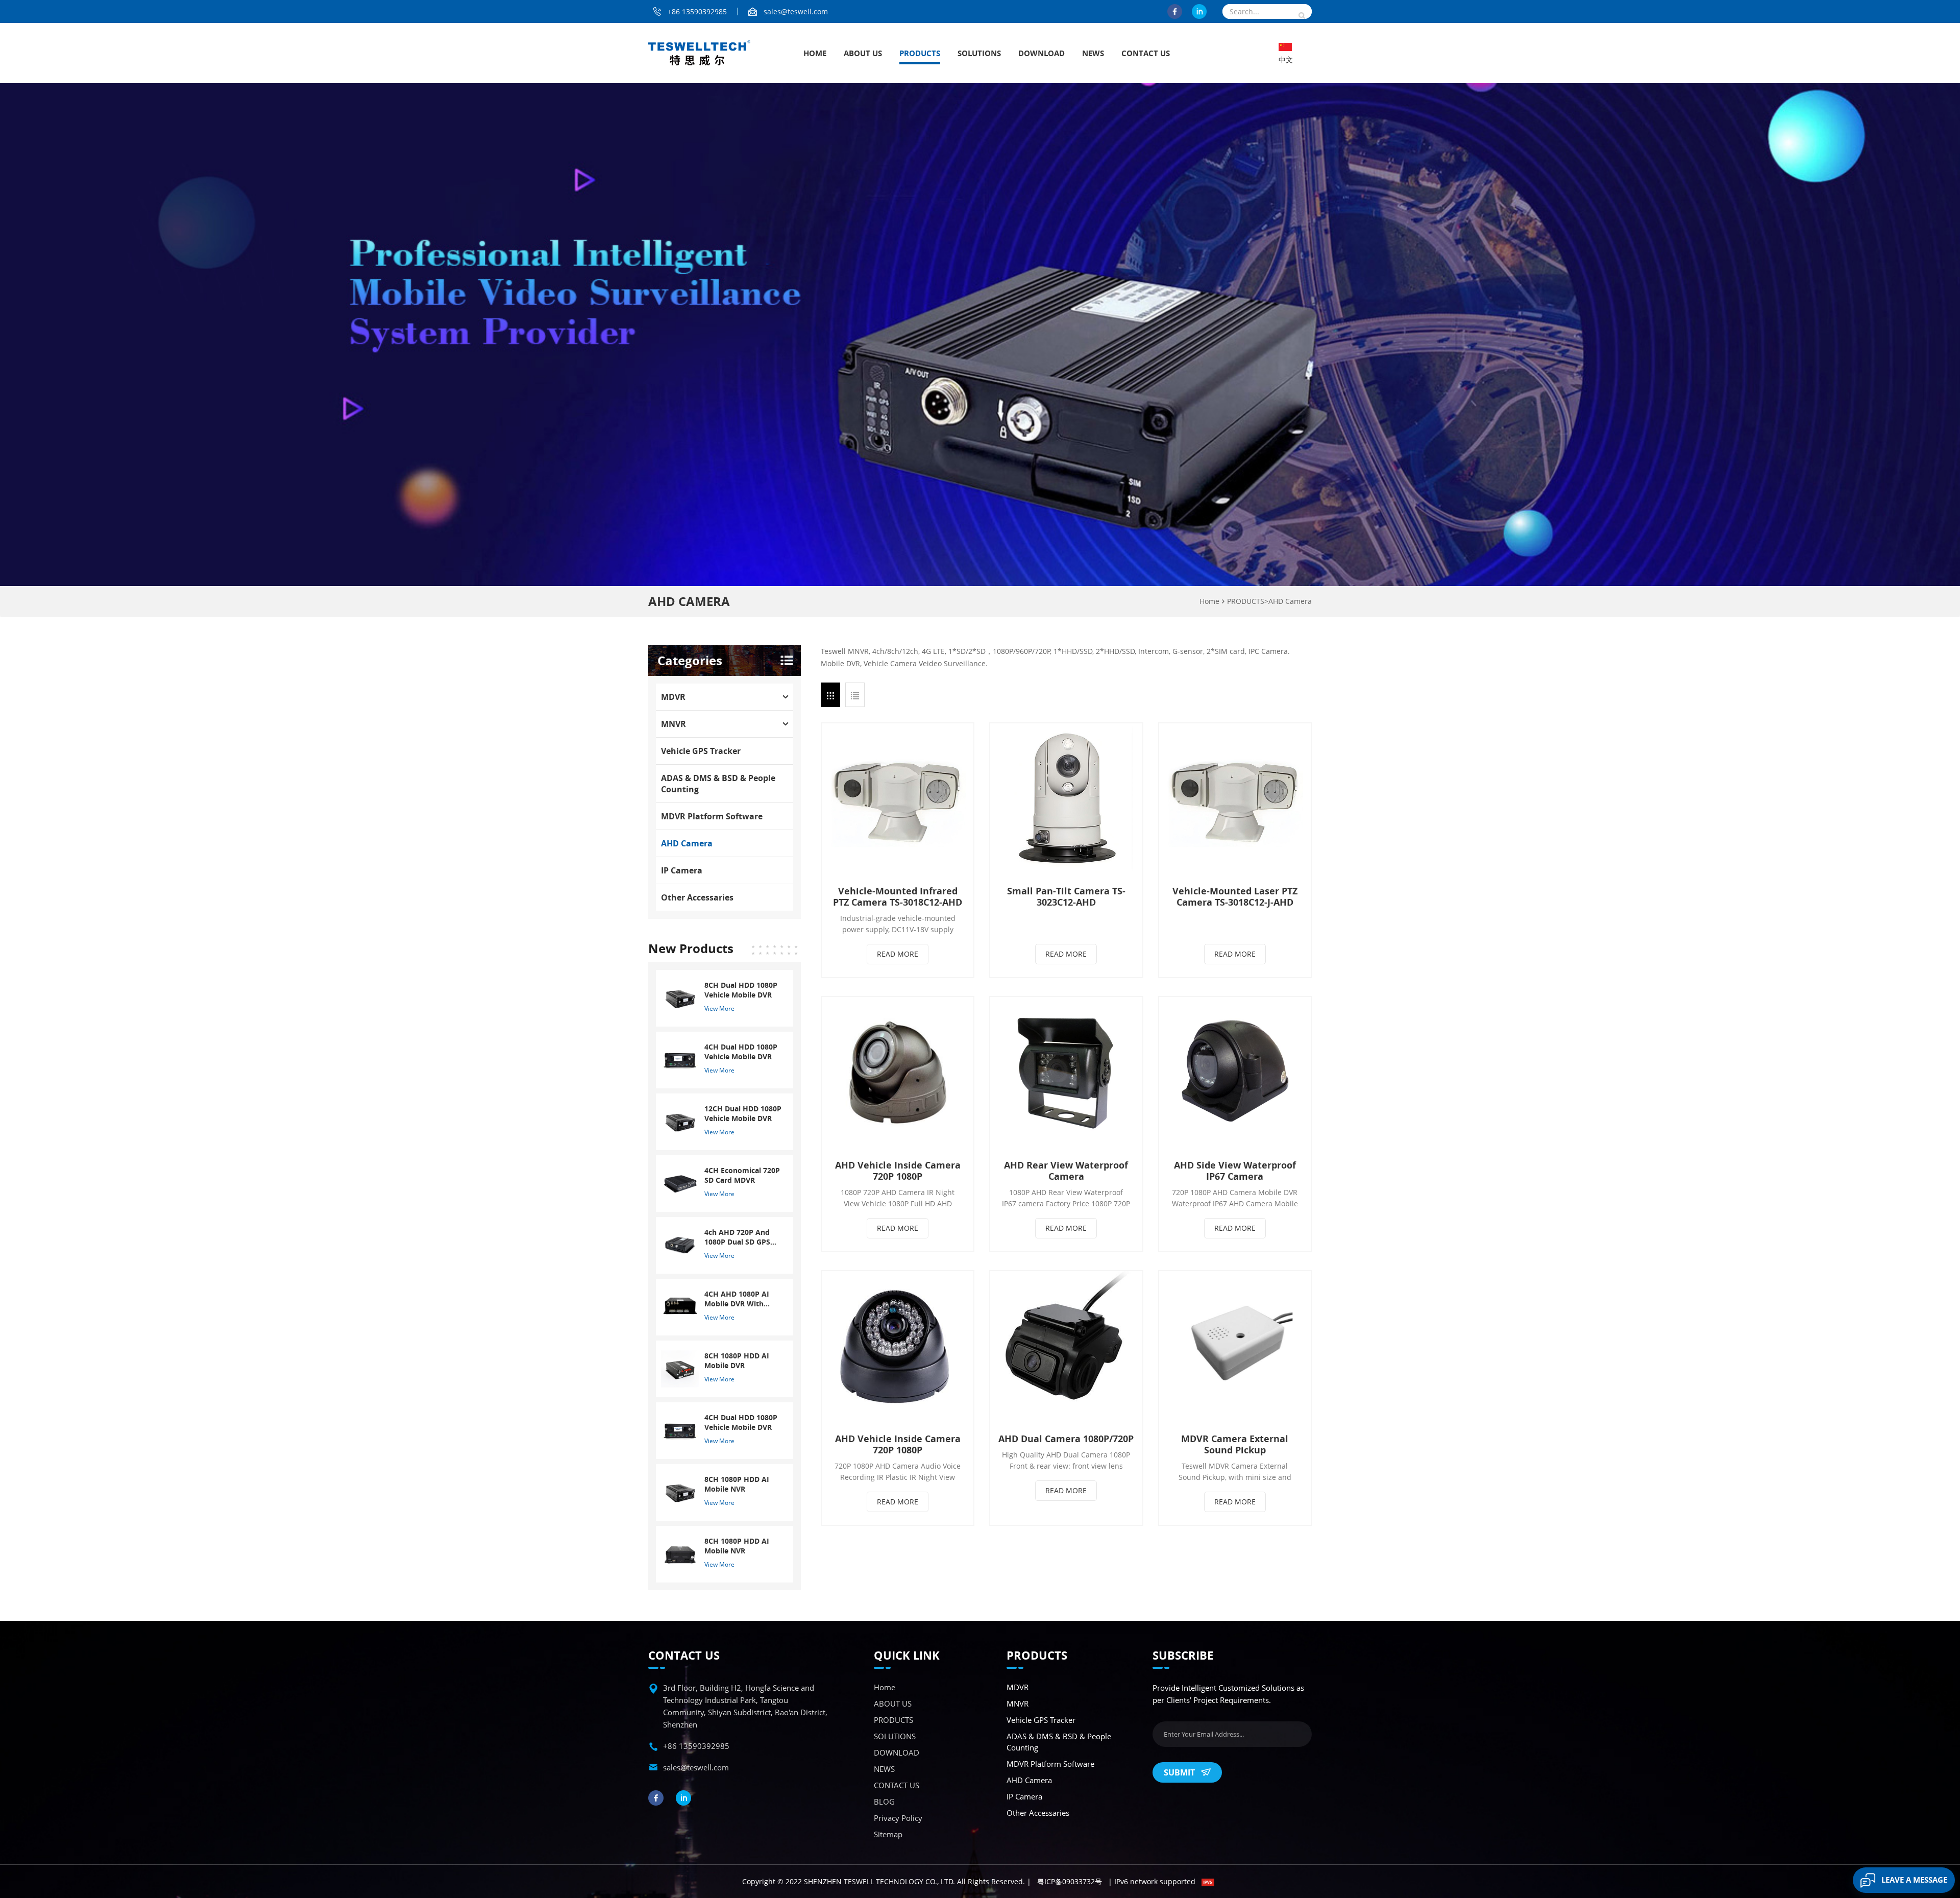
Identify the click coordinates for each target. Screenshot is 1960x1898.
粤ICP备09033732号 (1070, 1881)
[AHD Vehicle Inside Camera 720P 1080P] (898, 1073)
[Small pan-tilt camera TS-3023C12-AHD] (1066, 799)
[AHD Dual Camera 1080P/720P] (1066, 1347)
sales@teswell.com (796, 11)
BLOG (884, 1802)
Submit (1179, 1772)
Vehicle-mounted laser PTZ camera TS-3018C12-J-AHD (1235, 896)
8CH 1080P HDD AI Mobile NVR (737, 1484)
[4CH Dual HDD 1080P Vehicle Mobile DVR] (680, 1059)
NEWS (1093, 53)
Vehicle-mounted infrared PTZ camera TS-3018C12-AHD (898, 896)
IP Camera (682, 870)
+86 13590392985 (697, 11)
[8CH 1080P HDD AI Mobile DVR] (680, 1368)
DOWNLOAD (1042, 53)
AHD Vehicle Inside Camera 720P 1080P (898, 1171)
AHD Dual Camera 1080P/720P (1066, 1439)
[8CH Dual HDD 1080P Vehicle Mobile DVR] (680, 997)
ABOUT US (863, 53)
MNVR (673, 724)
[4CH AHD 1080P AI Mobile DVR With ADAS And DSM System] (680, 1306)
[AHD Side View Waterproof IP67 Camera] (1235, 1073)
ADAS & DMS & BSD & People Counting (718, 784)
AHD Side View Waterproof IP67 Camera (1235, 1171)
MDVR (673, 697)
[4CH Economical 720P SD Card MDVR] (680, 1183)
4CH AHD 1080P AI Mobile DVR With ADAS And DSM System (737, 1299)
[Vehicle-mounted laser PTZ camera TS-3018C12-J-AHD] (1235, 799)
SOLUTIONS (979, 53)
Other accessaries (697, 897)
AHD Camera (1290, 601)
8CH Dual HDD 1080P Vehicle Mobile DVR (741, 990)
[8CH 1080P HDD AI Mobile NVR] (680, 1491)
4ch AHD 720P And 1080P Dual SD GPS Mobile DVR (737, 1237)
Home (815, 53)
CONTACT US (1146, 53)
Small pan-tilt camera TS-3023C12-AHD (1066, 896)
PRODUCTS (920, 53)
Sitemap (888, 1834)
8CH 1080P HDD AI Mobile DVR (737, 1360)
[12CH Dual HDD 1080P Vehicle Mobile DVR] (680, 1121)
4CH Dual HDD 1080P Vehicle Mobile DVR (741, 1052)
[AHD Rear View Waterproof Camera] (1066, 1073)
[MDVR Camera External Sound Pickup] (1235, 1347)
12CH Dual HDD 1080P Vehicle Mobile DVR (743, 1113)
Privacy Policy (898, 1818)
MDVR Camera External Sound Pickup (1235, 1444)
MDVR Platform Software (712, 816)
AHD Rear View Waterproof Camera (1066, 1171)
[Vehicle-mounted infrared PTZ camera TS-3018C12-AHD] (898, 799)
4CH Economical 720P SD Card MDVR (742, 1175)
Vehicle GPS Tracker (701, 751)
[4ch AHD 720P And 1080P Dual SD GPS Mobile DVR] (680, 1244)
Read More (898, 954)
